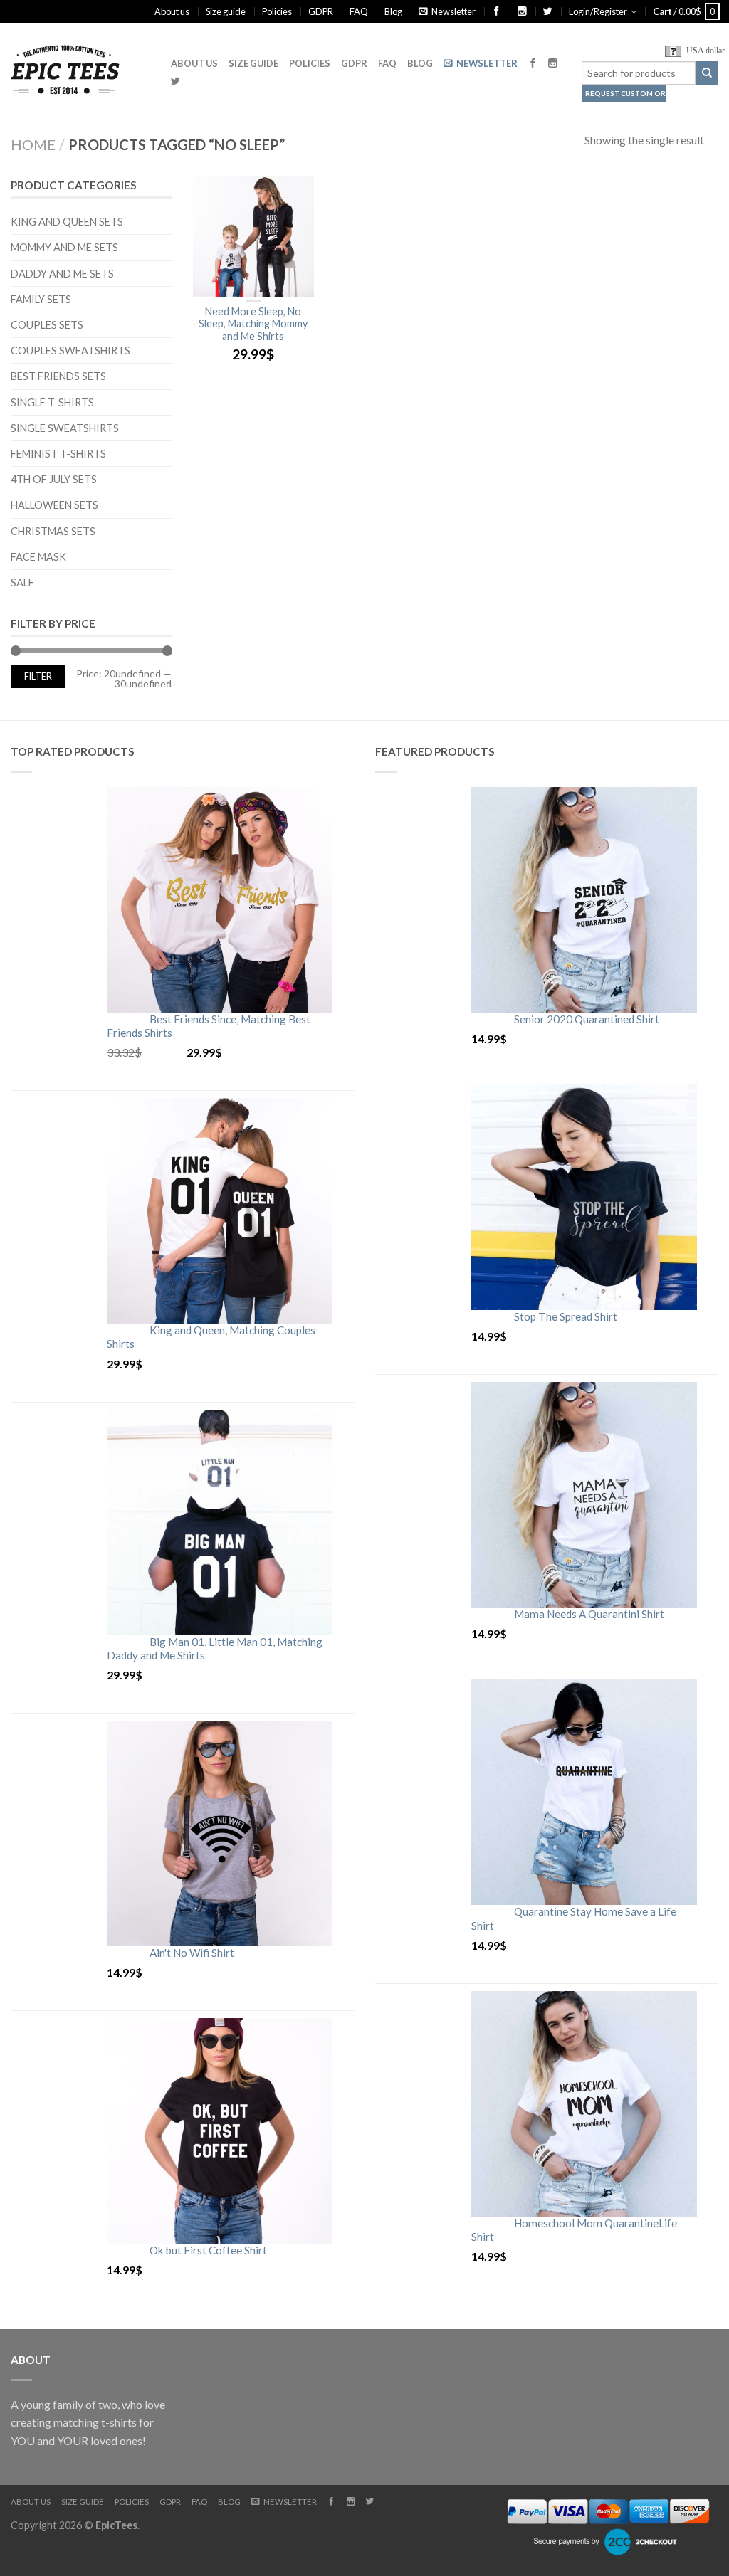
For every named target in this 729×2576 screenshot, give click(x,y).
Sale (22, 582)
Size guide (226, 11)
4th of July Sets (54, 479)
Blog (393, 11)
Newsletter (453, 11)
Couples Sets (47, 325)
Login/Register (598, 11)
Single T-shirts (52, 402)
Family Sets (41, 299)
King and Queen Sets (67, 222)
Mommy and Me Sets (64, 247)
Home (33, 144)
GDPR (321, 11)
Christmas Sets (53, 531)
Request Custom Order (625, 94)
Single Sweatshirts (65, 428)
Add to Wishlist (296, 194)
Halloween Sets (54, 505)
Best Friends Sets (58, 376)
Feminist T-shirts (58, 454)
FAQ (359, 11)
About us (172, 11)
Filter (38, 676)
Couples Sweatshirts (70, 350)
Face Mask (38, 557)
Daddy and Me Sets (62, 274)
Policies (277, 11)
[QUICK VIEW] (253, 237)
